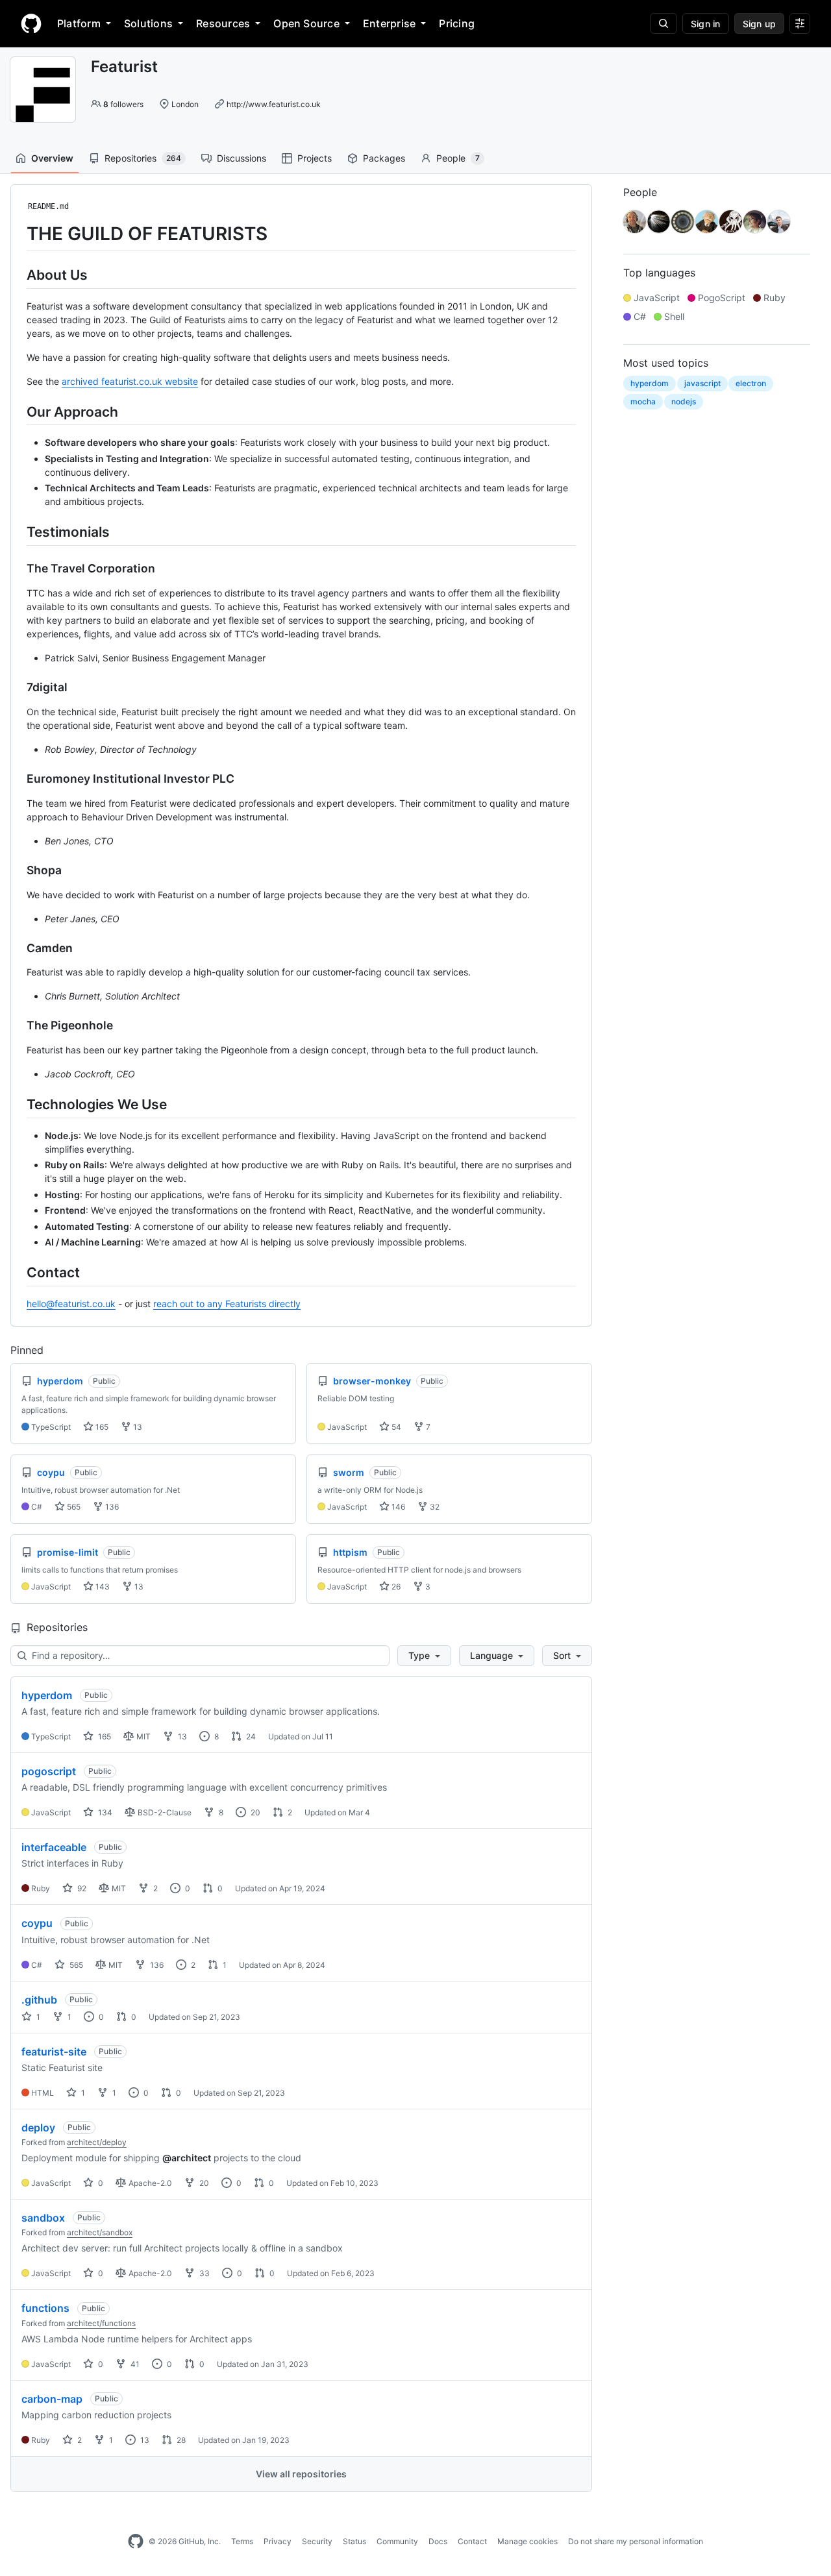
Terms (242, 2541)
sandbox (43, 2218)
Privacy (278, 2541)
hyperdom (47, 1695)
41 (134, 2364)
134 (104, 1812)
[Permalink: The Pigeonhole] (18, 1025)
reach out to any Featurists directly (227, 1304)
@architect (187, 2158)
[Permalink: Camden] (18, 948)
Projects (315, 158)
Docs (438, 2541)
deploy (38, 2128)
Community (397, 2541)
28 (180, 2440)
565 (73, 1507)
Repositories (143, 158)
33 (204, 2273)
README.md (48, 206)
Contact (472, 2541)
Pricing (457, 23)
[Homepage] (31, 23)
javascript (702, 383)
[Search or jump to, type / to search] (664, 23)
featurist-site (54, 2052)
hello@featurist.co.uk (71, 1304)
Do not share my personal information (636, 2541)
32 (434, 1507)
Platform (79, 23)
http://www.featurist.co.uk (274, 104)
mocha (643, 401)
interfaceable (54, 1847)
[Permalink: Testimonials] (18, 532)
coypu (37, 1923)
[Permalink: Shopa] (18, 870)
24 (250, 1736)
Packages (384, 158)
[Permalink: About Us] (18, 275)
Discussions (242, 158)
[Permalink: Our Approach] (18, 411)
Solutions (148, 23)
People (458, 158)
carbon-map (52, 2399)
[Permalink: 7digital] (18, 687)
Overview (52, 158)
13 (137, 1427)
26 (395, 1587)
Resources (223, 23)
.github (39, 2000)
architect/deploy (97, 2142)
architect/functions (101, 2323)
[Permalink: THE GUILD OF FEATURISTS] (18, 234)
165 (101, 1427)
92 (81, 1888)
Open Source (306, 23)
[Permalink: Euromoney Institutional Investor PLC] (18, 779)
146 (397, 1507)
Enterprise (389, 23)
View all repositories (301, 2474)
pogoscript (49, 1771)
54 (395, 1427)
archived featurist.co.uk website (130, 381)
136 (111, 1507)
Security (317, 2541)
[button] (424, 1656)
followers (123, 104)
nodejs (684, 401)
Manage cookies (527, 2541)
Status (354, 2541)
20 (254, 1812)
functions (45, 2308)
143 (102, 1587)
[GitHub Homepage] (136, 2542)
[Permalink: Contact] (18, 1272)
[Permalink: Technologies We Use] (18, 1104)
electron (751, 383)
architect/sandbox (100, 2232)
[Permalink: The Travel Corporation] (18, 569)
